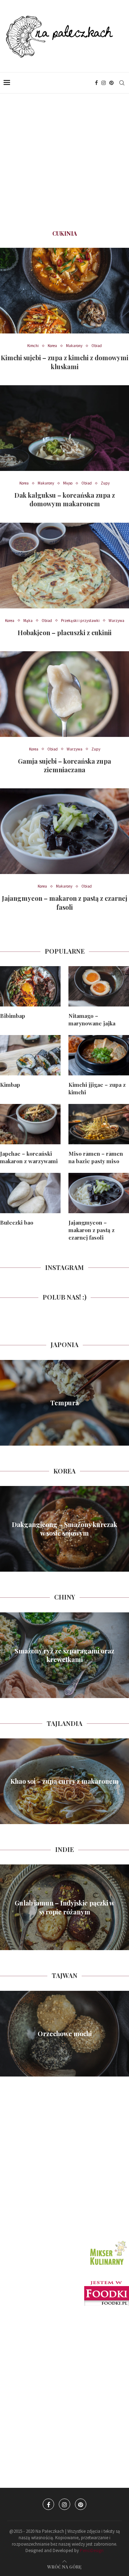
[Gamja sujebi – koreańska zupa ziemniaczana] (64, 694)
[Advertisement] (64, 162)
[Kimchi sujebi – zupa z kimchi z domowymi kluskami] (64, 291)
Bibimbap (13, 1016)
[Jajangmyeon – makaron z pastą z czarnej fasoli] (64, 831)
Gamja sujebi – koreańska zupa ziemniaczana (64, 765)
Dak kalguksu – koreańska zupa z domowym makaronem (65, 499)
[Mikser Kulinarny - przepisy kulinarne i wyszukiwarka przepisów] (107, 2241)
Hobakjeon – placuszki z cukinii (64, 633)
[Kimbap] (30, 1055)
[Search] (122, 83)
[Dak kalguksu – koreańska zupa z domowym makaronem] (64, 428)
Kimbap (10, 1085)
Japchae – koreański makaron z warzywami (29, 1157)
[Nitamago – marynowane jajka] (99, 986)
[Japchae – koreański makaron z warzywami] (30, 1124)
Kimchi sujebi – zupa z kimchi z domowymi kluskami (64, 362)
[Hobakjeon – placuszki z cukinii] (64, 566)
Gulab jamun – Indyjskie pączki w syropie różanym (64, 1907)
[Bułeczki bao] (30, 1193)
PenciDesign (92, 2550)
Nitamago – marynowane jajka (92, 1020)
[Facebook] (96, 83)
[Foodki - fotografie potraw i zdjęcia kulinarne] (107, 2284)
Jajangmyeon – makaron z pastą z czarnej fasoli (64, 903)
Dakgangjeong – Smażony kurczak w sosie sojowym (64, 1529)
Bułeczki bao (17, 1222)
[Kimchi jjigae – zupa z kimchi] (99, 1055)
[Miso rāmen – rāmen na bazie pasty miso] (99, 1124)
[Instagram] (104, 83)
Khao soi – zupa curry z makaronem (64, 1781)
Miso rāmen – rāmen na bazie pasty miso (96, 1157)
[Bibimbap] (30, 986)
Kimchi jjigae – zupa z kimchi (97, 1088)
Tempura (64, 1403)
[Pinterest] (111, 83)
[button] (6, 1402)
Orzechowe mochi (65, 2034)
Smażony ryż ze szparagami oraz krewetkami (64, 1655)
